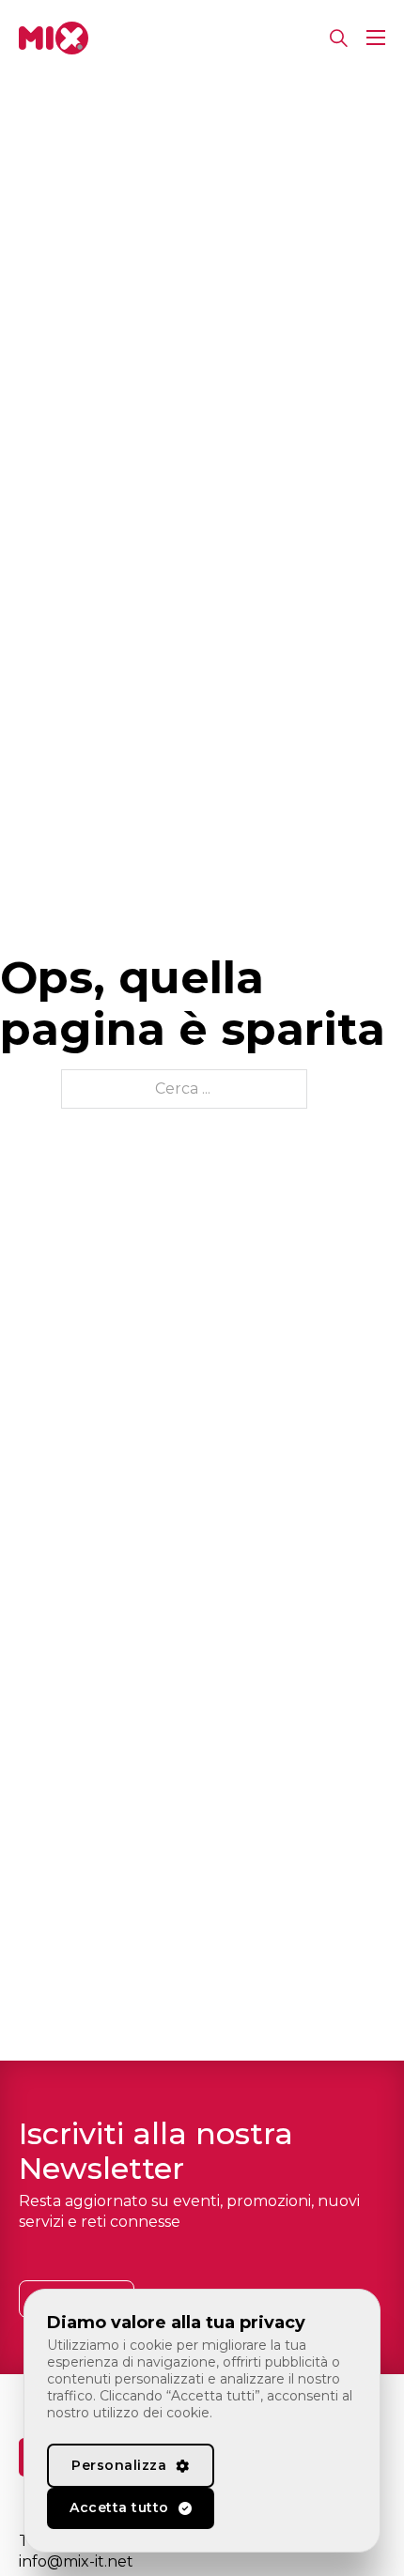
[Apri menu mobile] (376, 38)
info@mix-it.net (76, 2561)
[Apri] (339, 38)
